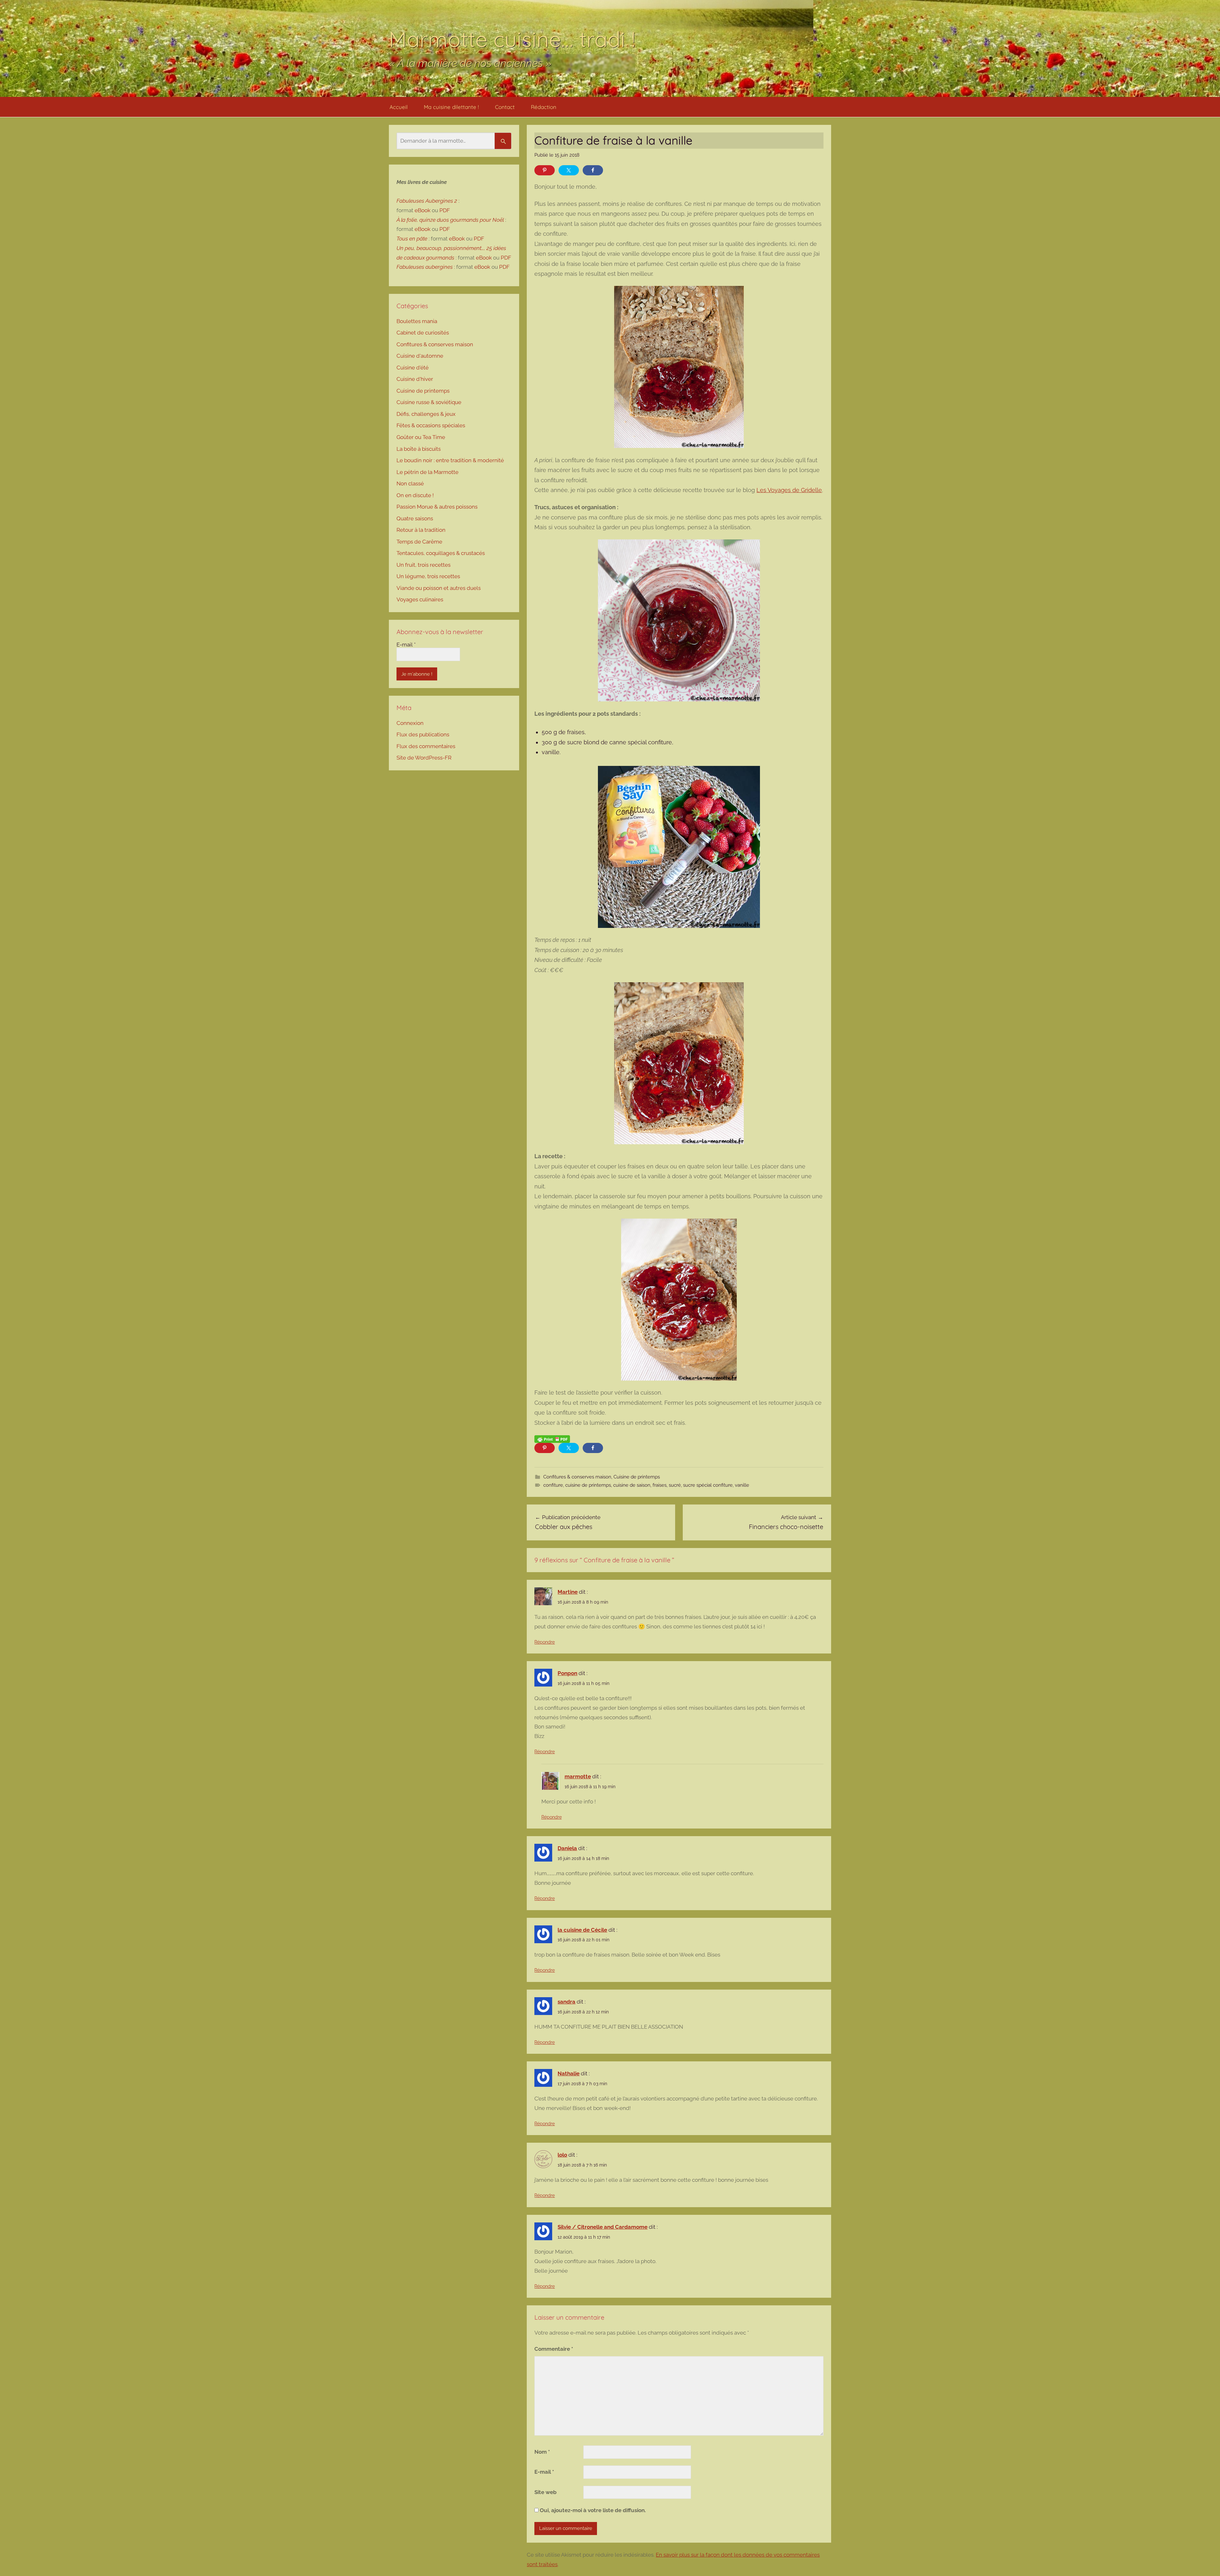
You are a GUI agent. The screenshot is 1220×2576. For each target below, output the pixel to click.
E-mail (544, 2472)
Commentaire (554, 2349)
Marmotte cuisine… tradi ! (512, 39)
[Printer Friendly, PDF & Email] (552, 1439)
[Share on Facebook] (593, 170)
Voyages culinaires (420, 599)
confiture (553, 1485)
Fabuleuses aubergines (425, 267)
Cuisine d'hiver (415, 379)
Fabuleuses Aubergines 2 (427, 201)
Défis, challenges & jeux (426, 414)
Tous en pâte (412, 239)
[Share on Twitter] (569, 170)
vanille (742, 1485)
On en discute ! (415, 495)
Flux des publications (423, 734)
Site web (546, 2492)
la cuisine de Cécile (582, 1930)
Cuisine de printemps (637, 1477)
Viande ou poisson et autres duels (439, 588)
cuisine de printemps (588, 1485)
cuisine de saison (632, 1485)
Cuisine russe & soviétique (429, 402)
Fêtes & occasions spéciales (431, 425)
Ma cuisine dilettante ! (451, 107)
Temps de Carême (419, 542)
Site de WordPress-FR (424, 758)
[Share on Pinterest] (545, 170)
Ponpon (567, 1673)
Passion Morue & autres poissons (437, 507)
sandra (566, 2002)
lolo (562, 2155)
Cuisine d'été (413, 368)
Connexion (410, 723)
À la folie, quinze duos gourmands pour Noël (450, 220)
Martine (568, 1592)
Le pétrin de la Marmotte (427, 472)
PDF (445, 210)
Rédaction (544, 107)
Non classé (410, 483)
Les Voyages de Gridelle (789, 490)
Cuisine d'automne (420, 356)
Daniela (567, 1848)
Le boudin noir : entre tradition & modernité (450, 460)
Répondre (545, 1642)
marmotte (578, 1776)
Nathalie (569, 2073)
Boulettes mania (417, 321)
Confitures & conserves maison (577, 1477)
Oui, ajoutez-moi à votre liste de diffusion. (592, 2510)
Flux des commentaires (426, 746)
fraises (660, 1485)
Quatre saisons (415, 518)
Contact (505, 107)
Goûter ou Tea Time (421, 437)
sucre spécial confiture (708, 1485)
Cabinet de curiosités (423, 333)
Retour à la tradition (421, 530)
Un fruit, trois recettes (424, 565)
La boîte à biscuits (419, 449)
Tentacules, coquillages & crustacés (441, 553)
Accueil (399, 107)
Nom (542, 2452)
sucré (675, 1485)
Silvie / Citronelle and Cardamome (603, 2227)
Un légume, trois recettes (428, 576)
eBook (423, 210)
